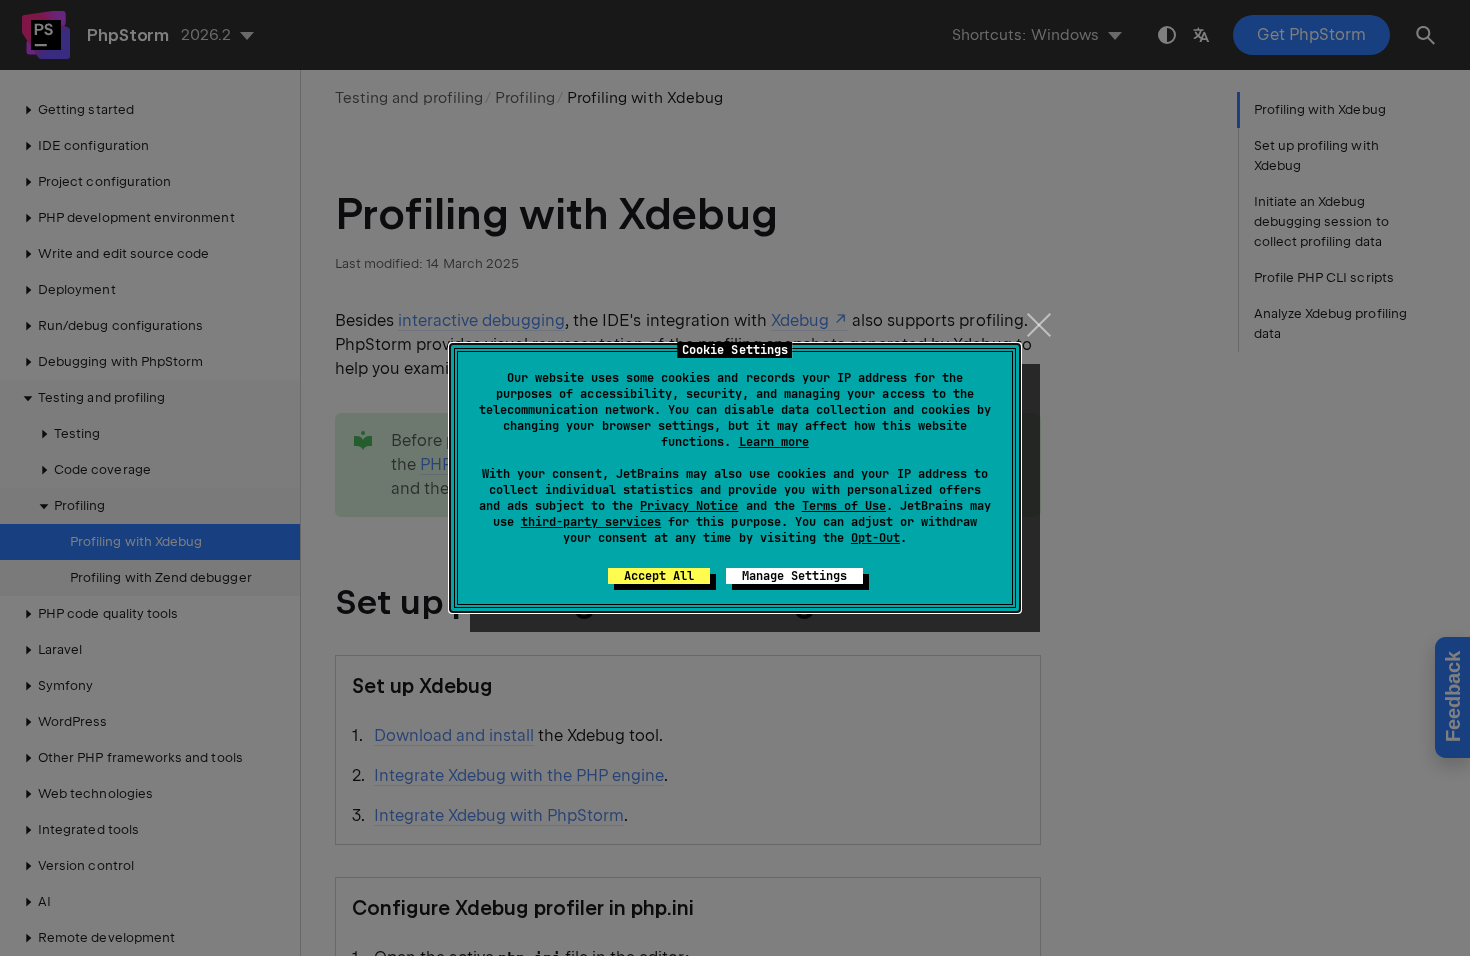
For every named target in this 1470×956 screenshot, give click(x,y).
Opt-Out (875, 538)
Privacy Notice (689, 506)
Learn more (774, 442)
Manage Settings (794, 576)
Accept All (659, 576)
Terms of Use (844, 506)
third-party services (591, 522)
